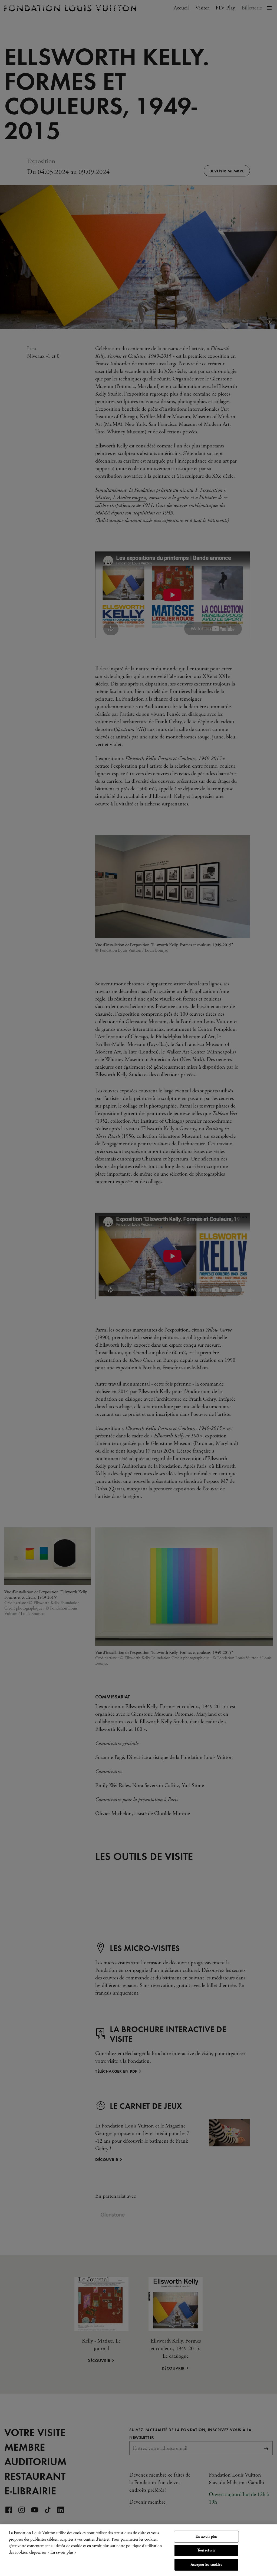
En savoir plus (206, 2537)
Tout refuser (207, 2550)
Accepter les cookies (206, 2565)
